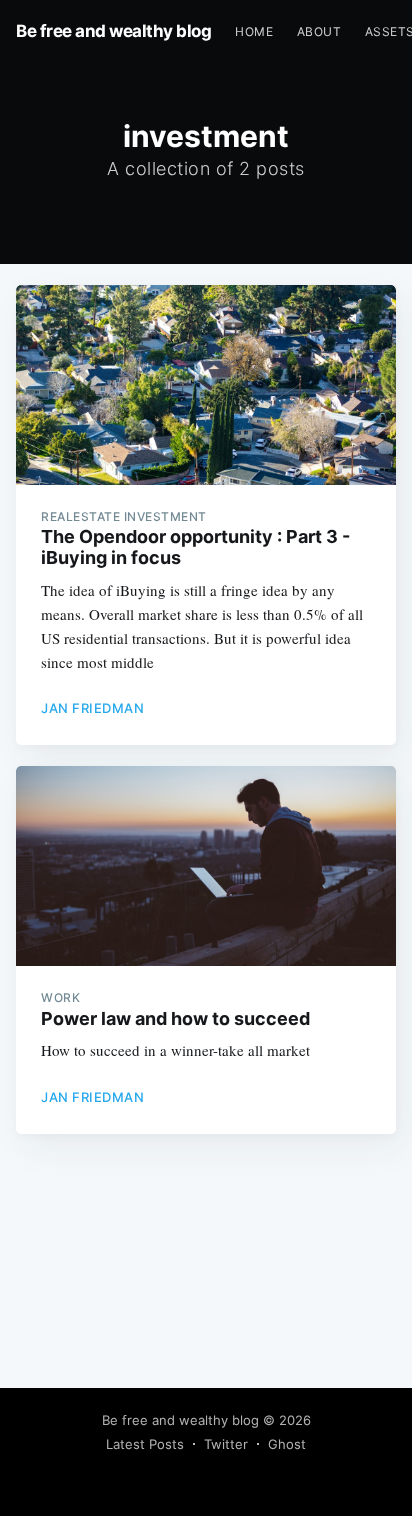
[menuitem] (254, 31)
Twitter (226, 1444)
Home (254, 31)
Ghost (287, 1444)
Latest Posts (145, 1444)
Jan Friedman (92, 708)
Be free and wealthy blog (113, 31)
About (319, 31)
